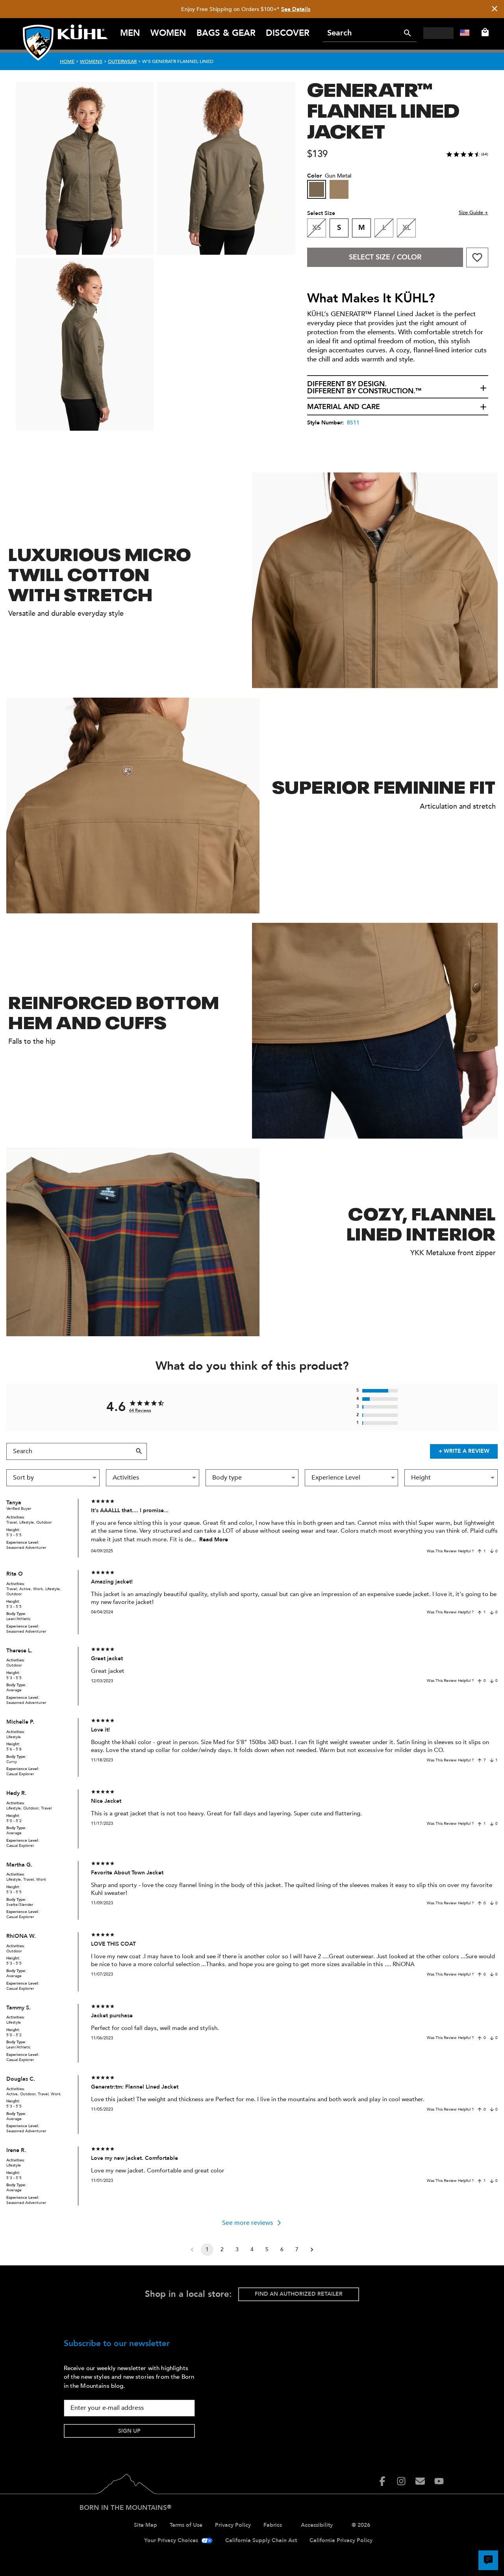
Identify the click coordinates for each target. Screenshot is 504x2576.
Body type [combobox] (227, 1478)
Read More (214, 1540)
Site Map (145, 2525)
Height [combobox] (421, 1478)
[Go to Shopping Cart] (484, 32)
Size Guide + (473, 213)
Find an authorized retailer (299, 2294)
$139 (317, 154)
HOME (67, 61)
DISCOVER (288, 33)
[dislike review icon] (492, 1551)
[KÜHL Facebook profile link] (382, 2481)
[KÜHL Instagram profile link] (401, 2481)
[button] (398, 388)
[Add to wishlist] (477, 257)
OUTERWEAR (122, 61)
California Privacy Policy (341, 2540)
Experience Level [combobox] (336, 1478)
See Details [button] (296, 9)
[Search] (408, 33)
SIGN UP (129, 2431)
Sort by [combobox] (23, 1478)
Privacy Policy (233, 2525)
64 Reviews (140, 1410)
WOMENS (91, 61)
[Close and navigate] (495, 9)
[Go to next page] (312, 2250)
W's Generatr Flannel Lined (178, 61)
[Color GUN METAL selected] (317, 189)
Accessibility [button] (317, 2525)
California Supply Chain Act (261, 2540)
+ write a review (464, 1451)
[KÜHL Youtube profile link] (439, 2481)
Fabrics (273, 2525)
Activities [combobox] (126, 1478)
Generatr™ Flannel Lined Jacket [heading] (383, 109)
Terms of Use (186, 2525)
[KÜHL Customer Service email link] (420, 2481)
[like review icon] (480, 1551)
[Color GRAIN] (339, 189)
